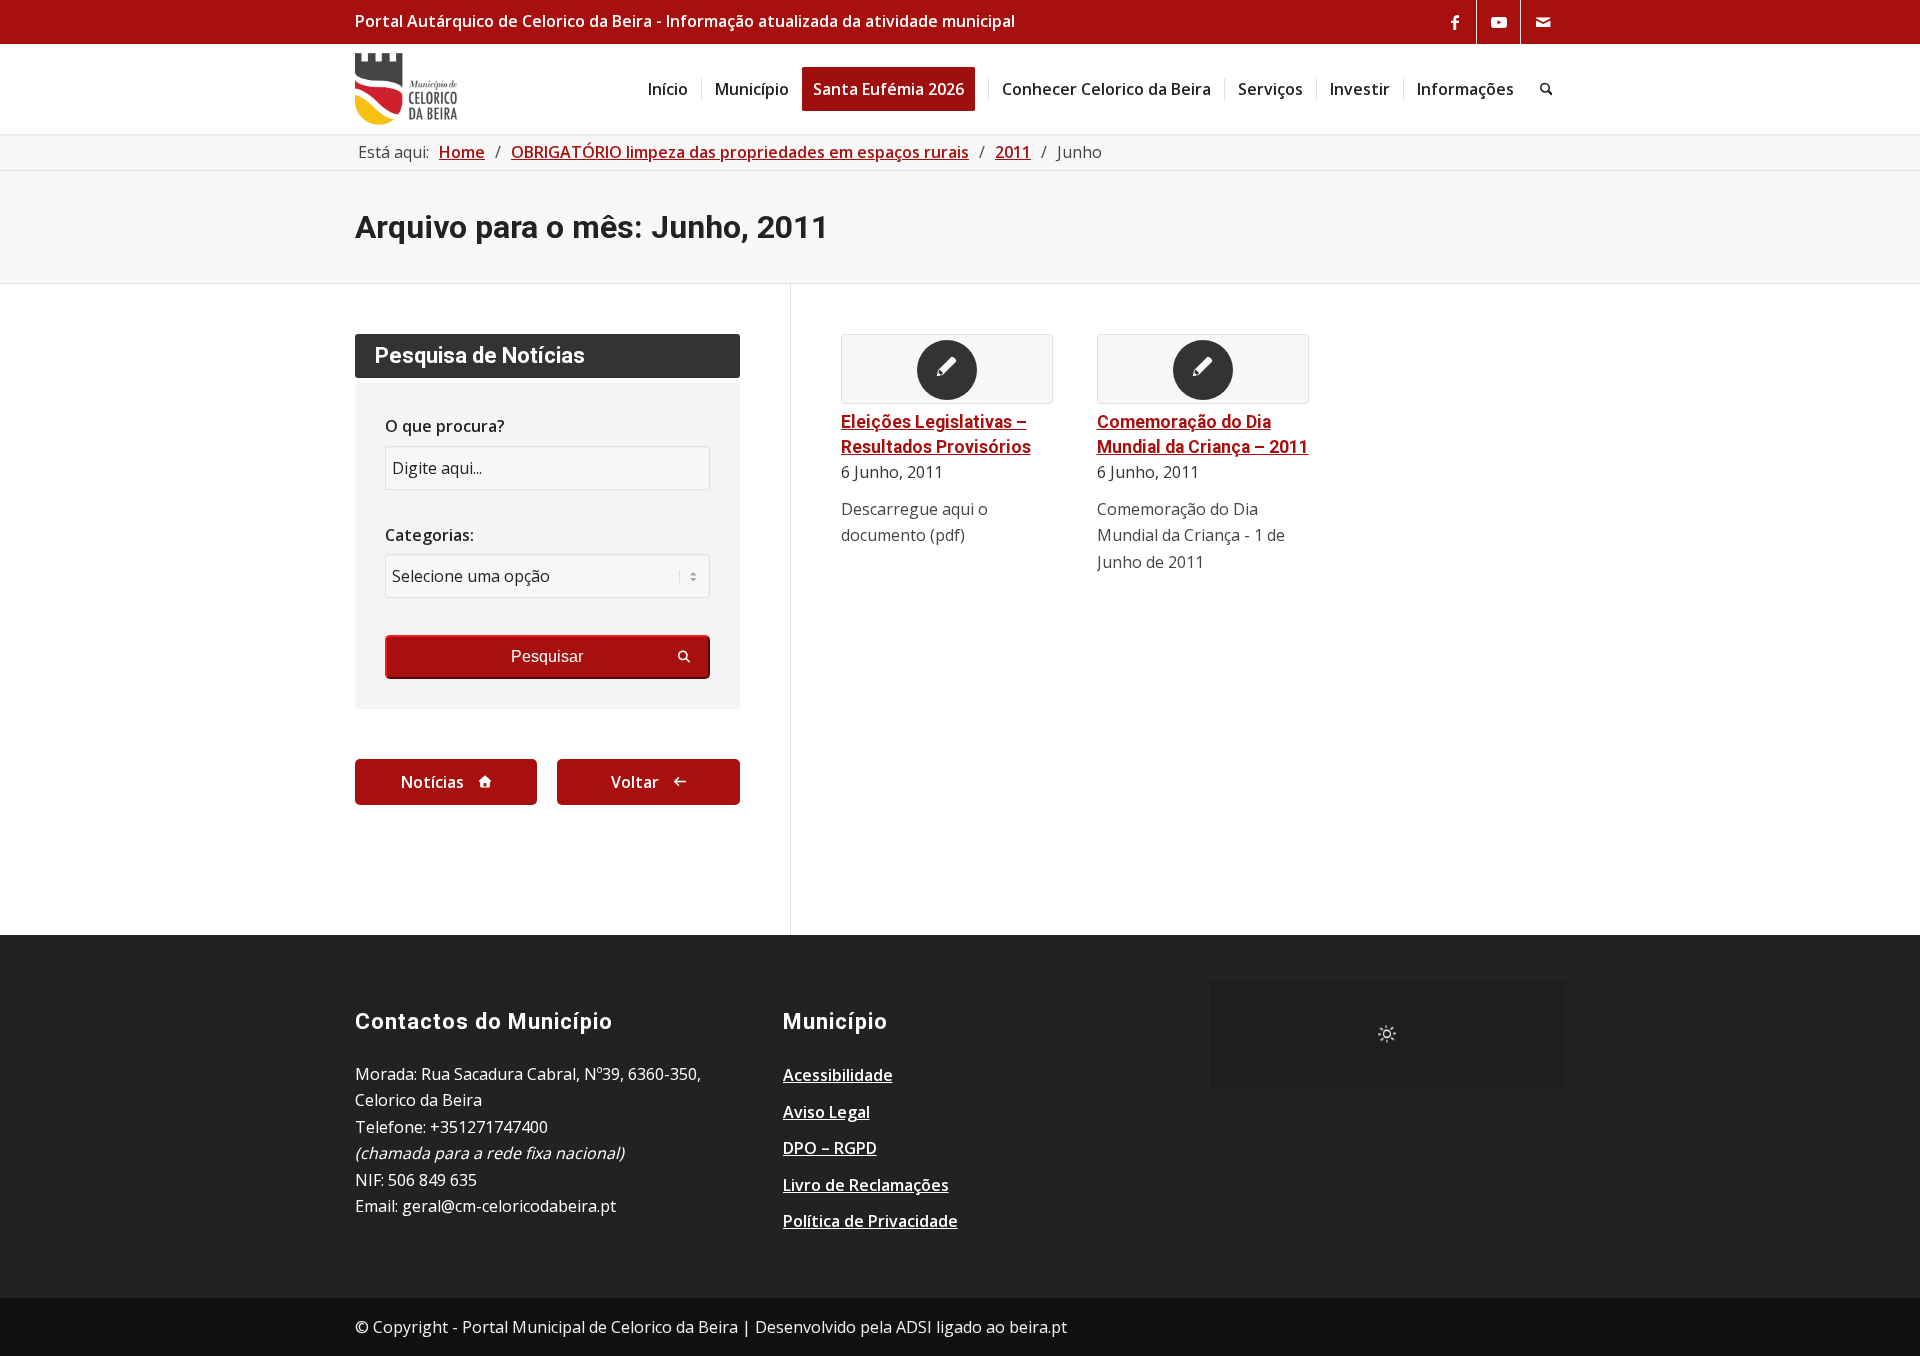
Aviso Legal (826, 1112)
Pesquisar (547, 656)
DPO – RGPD (830, 1148)
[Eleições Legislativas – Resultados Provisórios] (947, 369)
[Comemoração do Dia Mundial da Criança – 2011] (1203, 369)
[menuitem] (668, 89)
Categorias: (429, 535)
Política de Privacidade (870, 1221)
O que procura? (445, 426)
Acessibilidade (838, 1075)
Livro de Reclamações (866, 1185)
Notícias (432, 782)
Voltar (635, 782)
